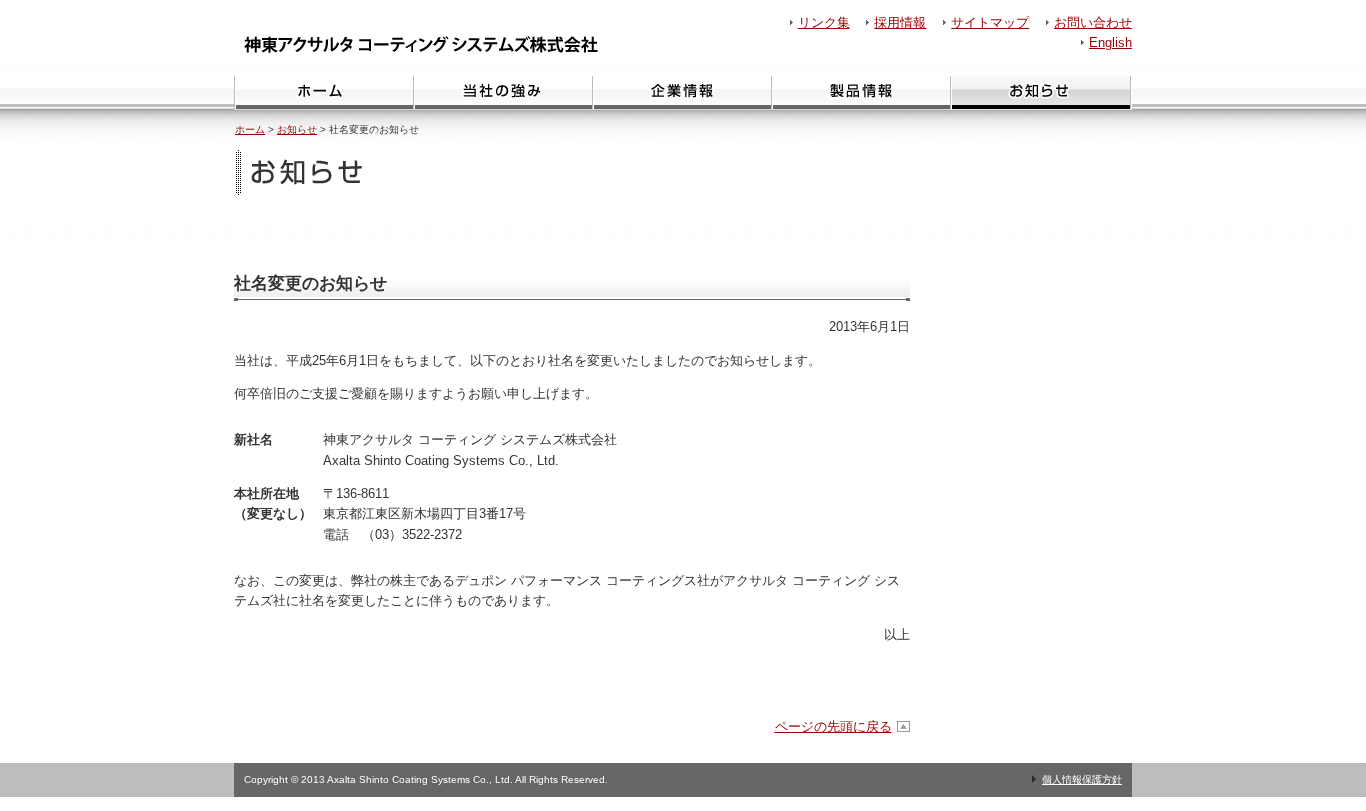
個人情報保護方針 (1082, 779)
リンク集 (824, 22)
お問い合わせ (1093, 22)
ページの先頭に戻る (833, 726)
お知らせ (1041, 93)
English (1110, 42)
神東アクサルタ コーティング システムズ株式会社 (426, 44)
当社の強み (502, 93)
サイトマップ (990, 22)
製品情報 (860, 93)
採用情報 (900, 22)
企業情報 (681, 93)
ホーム (323, 93)
